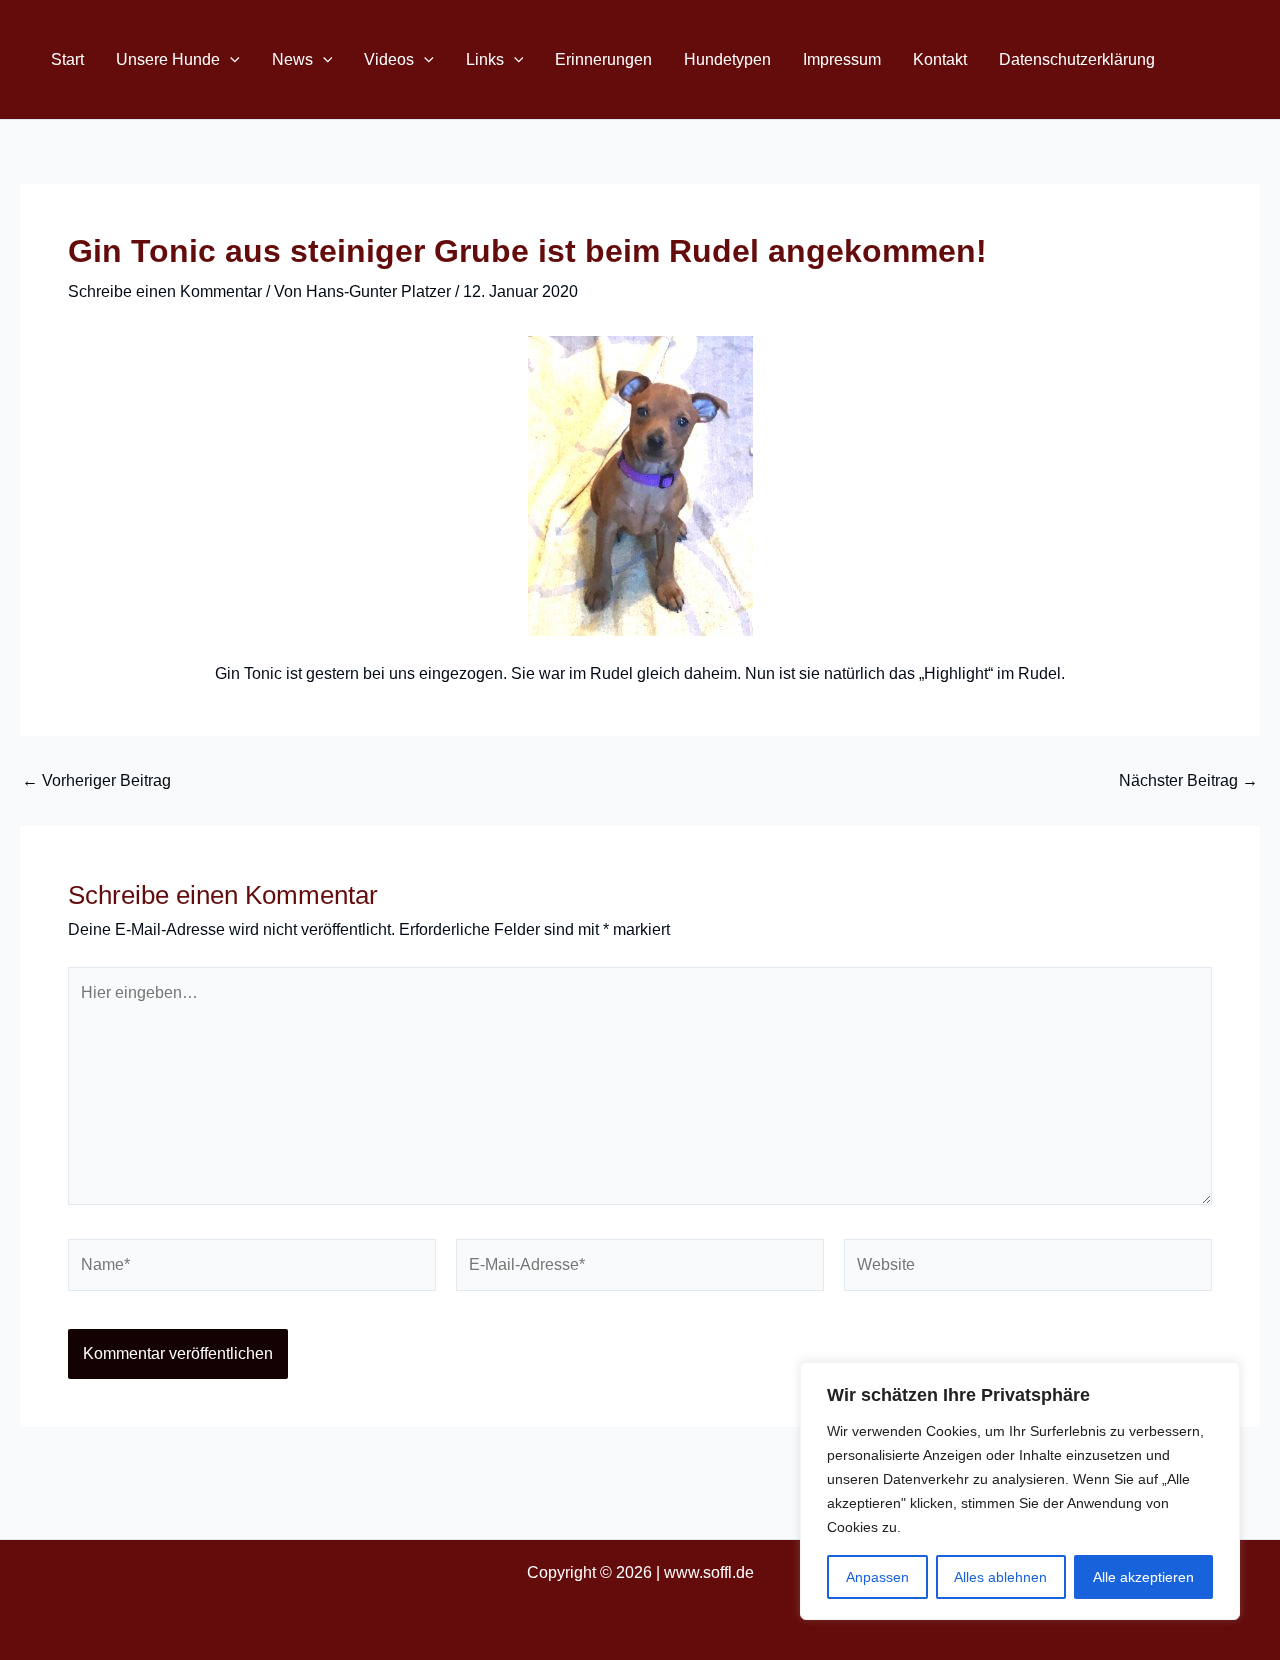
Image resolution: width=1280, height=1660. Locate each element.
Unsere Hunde (168, 59)
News (292, 59)
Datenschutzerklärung (1077, 59)
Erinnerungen (603, 59)
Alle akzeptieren (1143, 1577)
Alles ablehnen (1000, 1577)
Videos (389, 59)
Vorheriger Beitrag (96, 781)
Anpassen (877, 1577)
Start (67, 59)
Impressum (842, 59)
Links (485, 59)
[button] (230, 59)
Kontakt (940, 59)
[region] (1020, 1491)
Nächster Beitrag (1188, 781)
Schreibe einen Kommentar (165, 291)
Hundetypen (727, 59)
